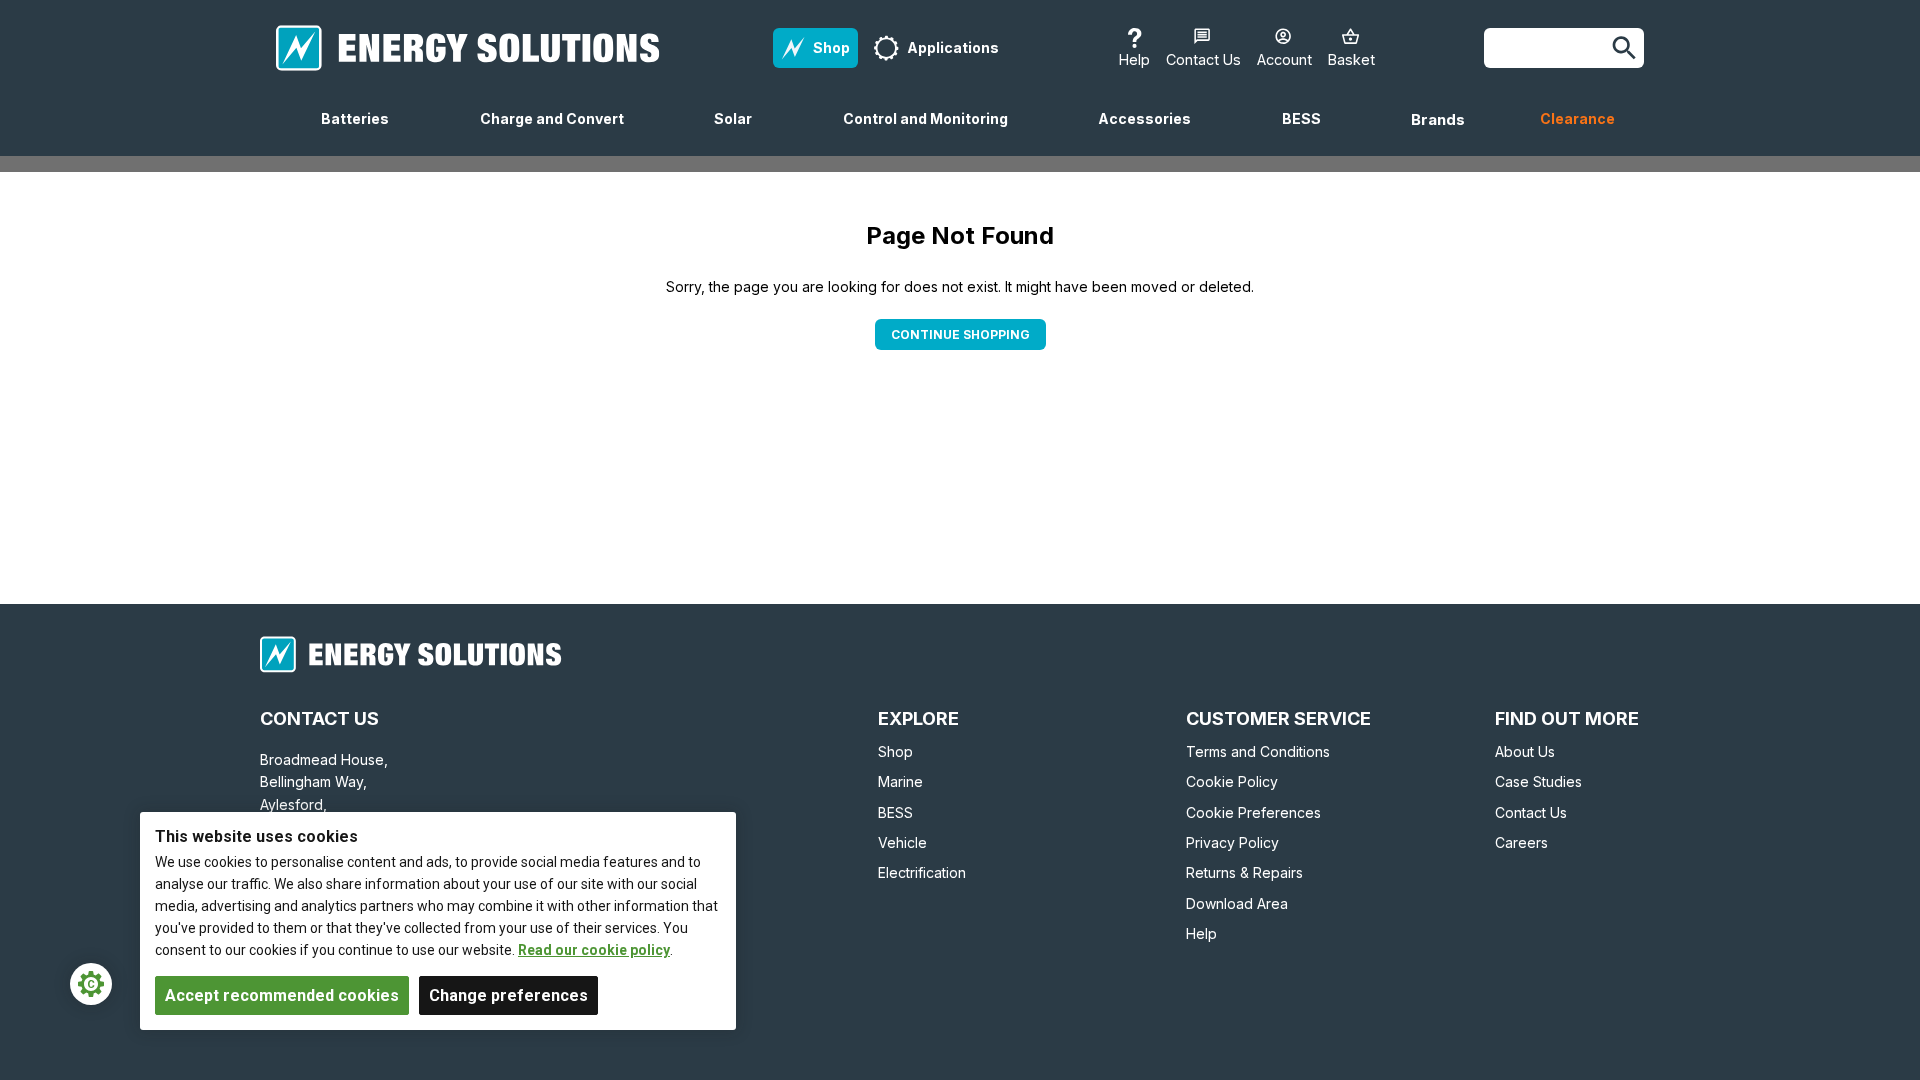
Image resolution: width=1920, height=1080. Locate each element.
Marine (900, 781)
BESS (1309, 133)
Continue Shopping (960, 334)
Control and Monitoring (933, 133)
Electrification (922, 872)
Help (1201, 933)
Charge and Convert (560, 133)
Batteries (363, 133)
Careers (1521, 842)
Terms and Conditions (1258, 751)
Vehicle (902, 842)
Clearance (1577, 118)
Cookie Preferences (1253, 812)
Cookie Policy (1232, 781)
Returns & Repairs (1244, 872)
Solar (741, 133)
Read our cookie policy (594, 950)
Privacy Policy (1232, 842)
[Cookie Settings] (91, 984)
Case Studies (1538, 781)
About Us (1525, 751)
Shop (895, 751)
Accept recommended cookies (282, 995)
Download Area (1237, 903)
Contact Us (1531, 812)
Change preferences (508, 995)
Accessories (1152, 133)
